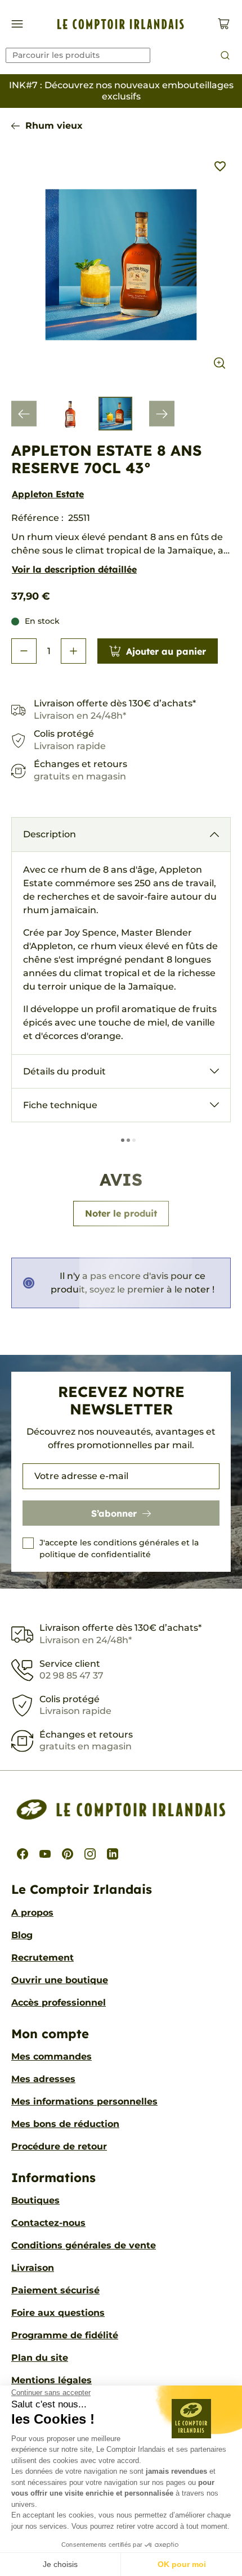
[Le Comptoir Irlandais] (121, 24)
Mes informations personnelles (84, 2101)
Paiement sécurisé (55, 2290)
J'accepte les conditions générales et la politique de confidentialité (119, 1548)
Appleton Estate (48, 494)
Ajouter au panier (166, 651)
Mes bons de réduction (65, 2124)
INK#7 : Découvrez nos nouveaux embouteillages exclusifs (121, 91)
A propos (32, 1913)
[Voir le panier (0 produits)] (224, 24)
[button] (24, 651)
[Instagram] (90, 1854)
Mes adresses (43, 2079)
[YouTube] (45, 1854)
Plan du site (40, 2358)
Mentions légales (51, 2380)
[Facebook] (23, 1854)
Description (50, 834)
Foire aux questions (58, 2313)
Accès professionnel (59, 2003)
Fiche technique (60, 1105)
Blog (22, 1935)
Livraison (33, 2268)
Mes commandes (51, 2056)
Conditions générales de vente (84, 2245)
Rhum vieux (54, 126)
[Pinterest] (68, 1854)
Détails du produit (64, 1071)
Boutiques (35, 2200)
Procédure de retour (59, 2146)
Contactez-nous (48, 2223)
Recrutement (42, 1958)
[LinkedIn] (113, 1854)
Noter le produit (121, 1213)
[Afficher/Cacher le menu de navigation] (17, 24)
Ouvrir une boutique (60, 1980)
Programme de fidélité (65, 2335)
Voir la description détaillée (74, 569)
